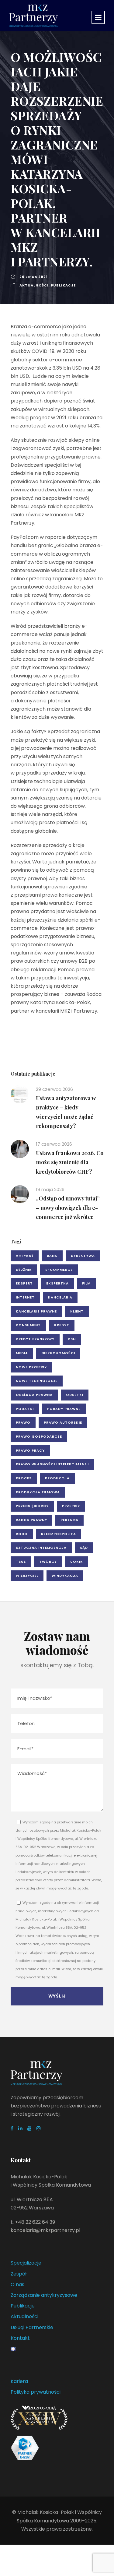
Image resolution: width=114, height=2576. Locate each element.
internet (25, 1297)
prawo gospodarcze (39, 1436)
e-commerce (59, 1270)
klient (77, 1311)
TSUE (21, 1562)
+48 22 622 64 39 (35, 2222)
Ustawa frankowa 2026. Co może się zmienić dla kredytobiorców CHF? (70, 1162)
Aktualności (34, 285)
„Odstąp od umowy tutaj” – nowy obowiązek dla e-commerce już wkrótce (68, 1208)
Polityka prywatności (36, 2392)
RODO (22, 1534)
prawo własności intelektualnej (52, 1464)
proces (24, 1478)
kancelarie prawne (36, 1311)
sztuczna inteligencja (41, 1548)
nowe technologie (37, 1381)
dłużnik (24, 1270)
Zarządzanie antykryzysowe (44, 2295)
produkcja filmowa (38, 1492)
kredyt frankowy (35, 1339)
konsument (28, 1325)
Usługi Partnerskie (32, 2327)
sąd (84, 1548)
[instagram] (39, 2128)
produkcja (57, 1478)
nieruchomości (58, 1353)
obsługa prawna (34, 1395)
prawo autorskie (63, 1422)
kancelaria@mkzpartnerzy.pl (45, 2230)
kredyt (62, 1325)
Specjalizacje (26, 2263)
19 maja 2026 (50, 1189)
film (86, 1283)
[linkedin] (20, 2128)
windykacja (65, 1576)
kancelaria (60, 1297)
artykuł (25, 1256)
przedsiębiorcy (32, 1506)
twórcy (48, 1562)
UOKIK (77, 1562)
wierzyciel (27, 1576)
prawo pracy (30, 1450)
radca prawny (31, 1520)
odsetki (75, 1395)
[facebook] (12, 2128)
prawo (23, 1422)
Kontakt (20, 2338)
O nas (17, 2284)
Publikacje (63, 285)
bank (52, 1256)
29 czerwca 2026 (54, 1089)
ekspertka (57, 1283)
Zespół (19, 2274)
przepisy (71, 1506)
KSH (72, 1339)
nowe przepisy (31, 1367)
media (22, 1353)
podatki (25, 1409)
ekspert (24, 1283)
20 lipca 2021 (34, 277)
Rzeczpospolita (59, 1534)
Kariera (19, 2381)
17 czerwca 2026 (54, 1144)
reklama (69, 1520)
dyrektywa (83, 1256)
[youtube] (29, 2128)
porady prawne (64, 1409)
